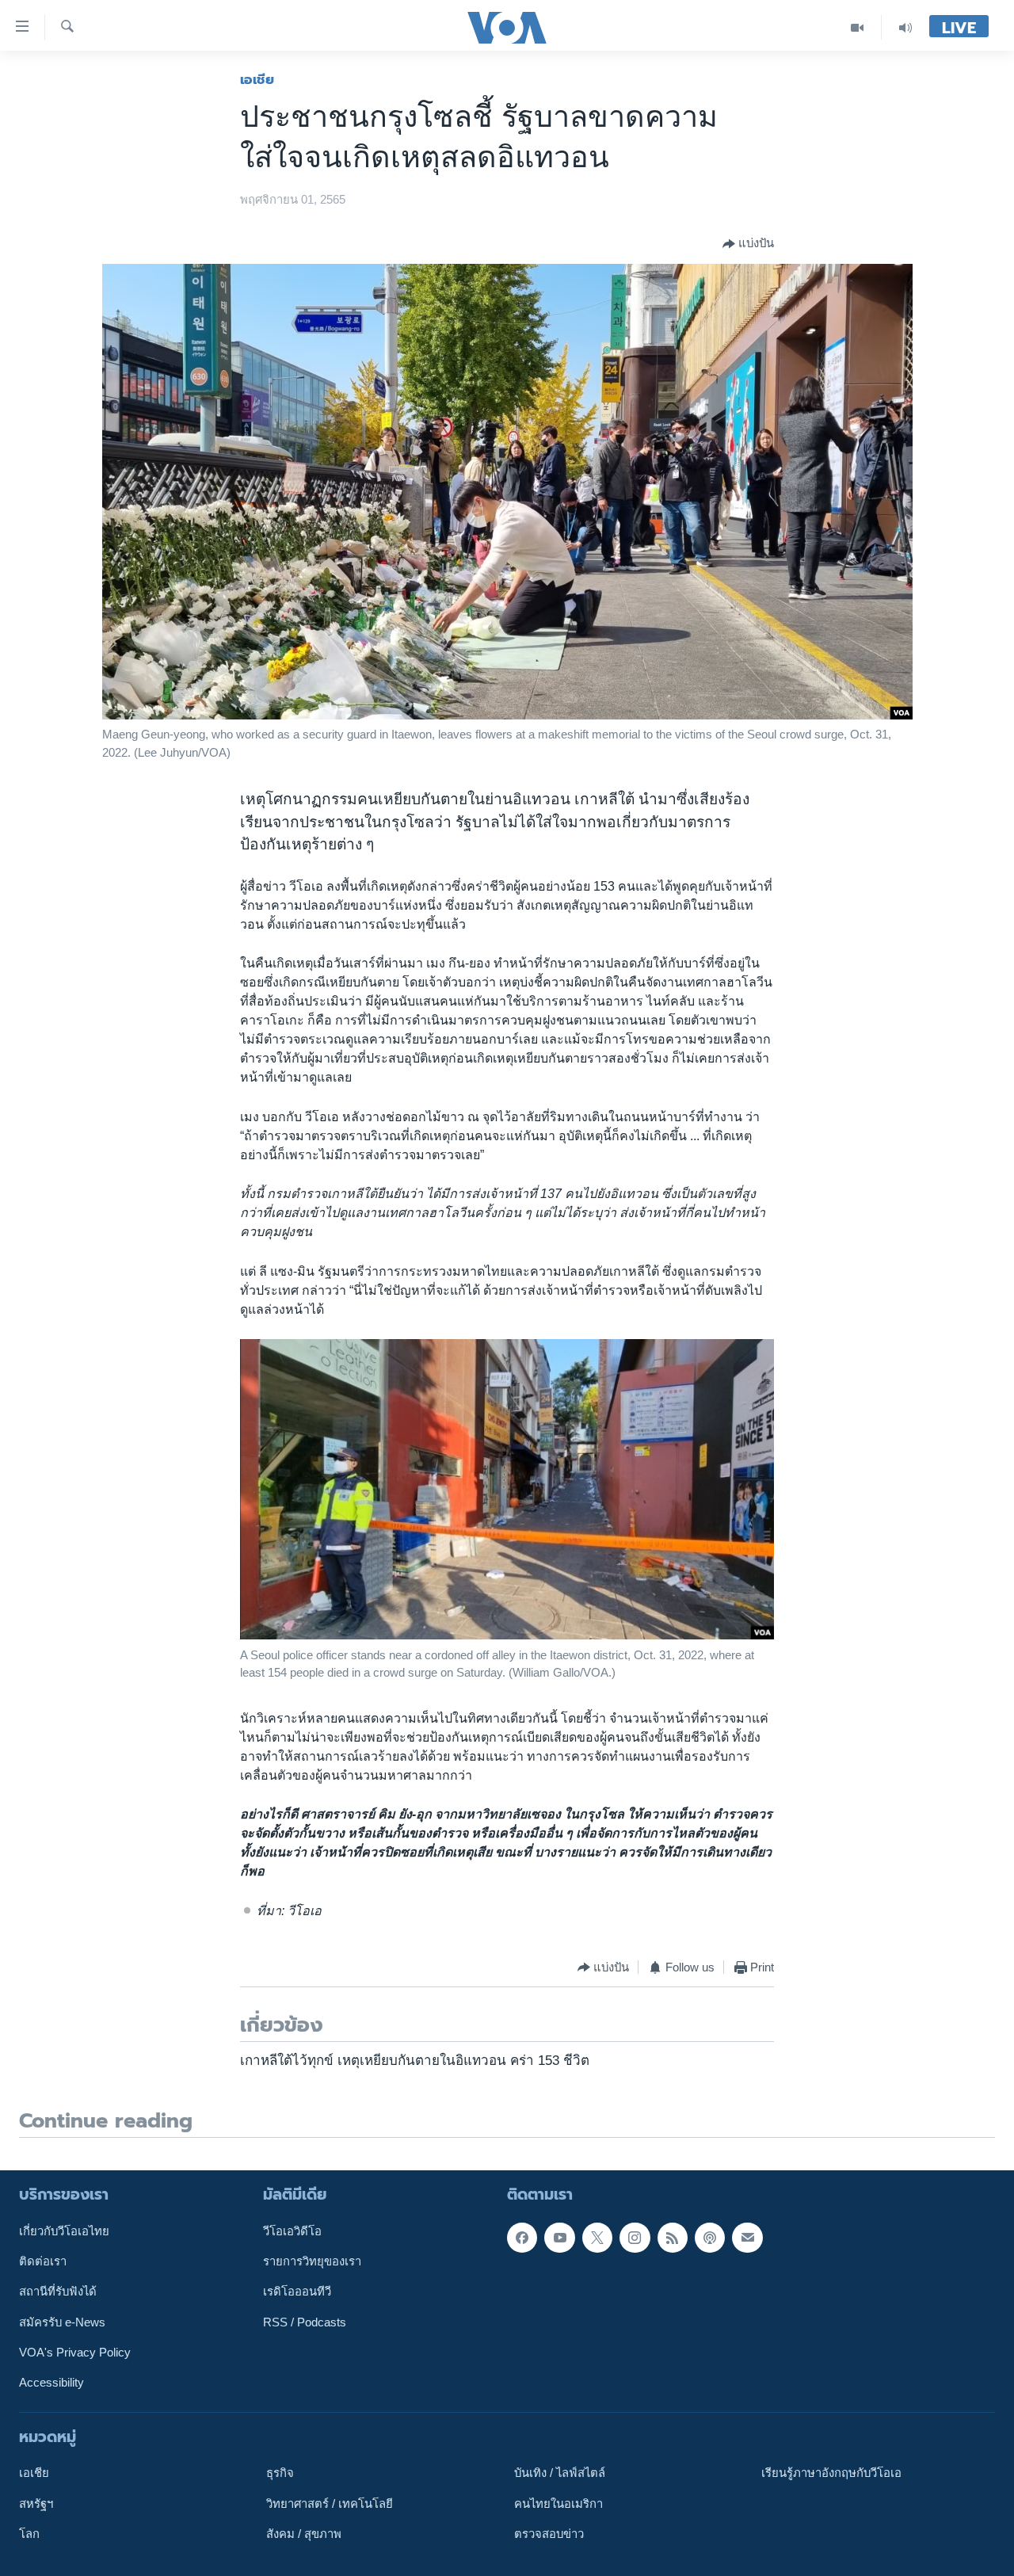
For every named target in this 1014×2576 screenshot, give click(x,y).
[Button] (748, 244)
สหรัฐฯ (36, 2504)
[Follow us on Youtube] (559, 2238)
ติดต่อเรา (43, 2261)
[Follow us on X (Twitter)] (597, 2238)
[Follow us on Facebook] (522, 2238)
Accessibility (51, 2383)
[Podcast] (710, 2238)
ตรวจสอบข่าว (549, 2534)
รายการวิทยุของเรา (312, 2261)
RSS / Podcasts (305, 2322)
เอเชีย (257, 79)
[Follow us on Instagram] (635, 2238)
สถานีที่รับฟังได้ (58, 2292)
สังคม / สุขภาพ (304, 2534)
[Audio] (905, 27)
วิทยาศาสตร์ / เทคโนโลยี (330, 2504)
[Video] (858, 27)
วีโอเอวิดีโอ (292, 2231)
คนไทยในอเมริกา (558, 2504)
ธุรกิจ (280, 2474)
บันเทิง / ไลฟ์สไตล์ (560, 2474)
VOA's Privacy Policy (75, 2353)
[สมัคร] (747, 2238)
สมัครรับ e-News (62, 2322)
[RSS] (673, 2238)
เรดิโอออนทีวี (297, 2292)
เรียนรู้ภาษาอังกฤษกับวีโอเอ (831, 2474)
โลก (29, 2534)
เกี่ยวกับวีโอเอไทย (64, 2231)
